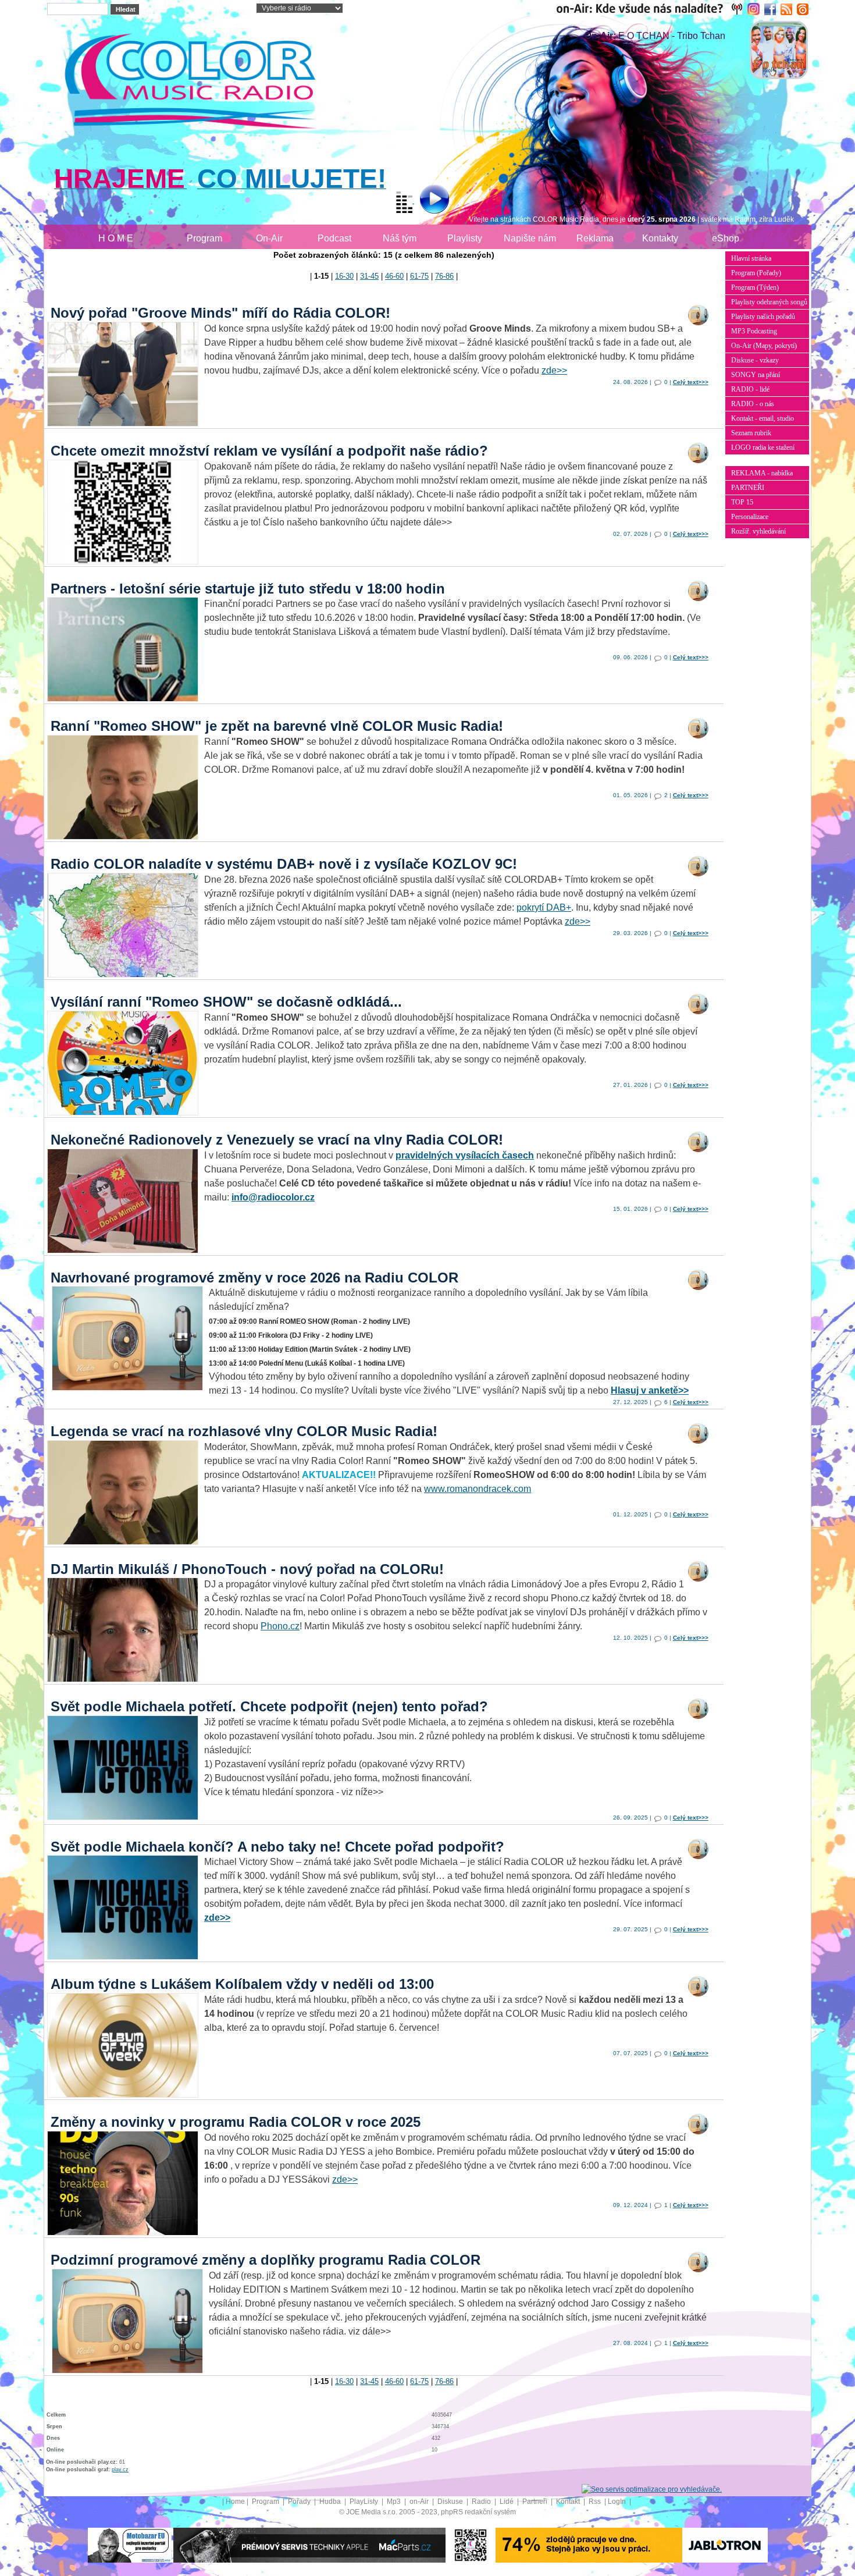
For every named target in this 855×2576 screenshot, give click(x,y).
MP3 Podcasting (754, 331)
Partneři (536, 2502)
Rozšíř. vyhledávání (758, 531)
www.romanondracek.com (478, 1489)
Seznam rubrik (751, 433)
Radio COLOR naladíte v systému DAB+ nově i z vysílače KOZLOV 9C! (284, 864)
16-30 (344, 276)
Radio (482, 2502)
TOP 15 (742, 502)
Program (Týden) (755, 287)
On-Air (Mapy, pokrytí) (764, 346)
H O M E (116, 238)
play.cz (120, 2470)
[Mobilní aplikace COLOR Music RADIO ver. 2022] (471, 2545)
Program (204, 238)
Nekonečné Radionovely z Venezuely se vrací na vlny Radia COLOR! (277, 1140)
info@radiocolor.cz (273, 1197)
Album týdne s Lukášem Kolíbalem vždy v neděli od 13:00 (242, 1984)
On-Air (269, 238)
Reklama (595, 238)
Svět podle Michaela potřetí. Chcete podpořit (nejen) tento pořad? (269, 1706)
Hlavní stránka (751, 258)
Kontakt (569, 2502)
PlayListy (365, 2502)
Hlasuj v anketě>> (650, 1390)
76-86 (444, 276)
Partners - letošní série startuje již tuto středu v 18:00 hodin (248, 589)
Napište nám (530, 238)
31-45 (369, 276)
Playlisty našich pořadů (763, 317)
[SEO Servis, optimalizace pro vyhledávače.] (652, 2489)
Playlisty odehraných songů (769, 302)
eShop (726, 238)
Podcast (334, 238)
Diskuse (451, 2502)
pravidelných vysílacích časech (465, 1155)
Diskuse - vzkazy (755, 360)
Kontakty (660, 238)
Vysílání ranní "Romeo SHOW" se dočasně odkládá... (226, 1002)
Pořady (300, 2502)
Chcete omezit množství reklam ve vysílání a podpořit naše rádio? (269, 451)
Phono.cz (280, 1626)
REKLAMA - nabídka (762, 473)
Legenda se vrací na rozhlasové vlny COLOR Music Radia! (244, 1431)
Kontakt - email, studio (763, 418)
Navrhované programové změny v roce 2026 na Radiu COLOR (254, 1278)
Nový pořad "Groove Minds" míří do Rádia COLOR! (220, 313)
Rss (596, 2502)
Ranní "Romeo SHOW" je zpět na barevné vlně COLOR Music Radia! (277, 726)
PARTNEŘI (748, 488)
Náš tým (400, 238)
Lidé (507, 2502)
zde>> (554, 370)
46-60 (394, 276)
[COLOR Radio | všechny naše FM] (652, 9)
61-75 (419, 276)
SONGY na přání (756, 375)
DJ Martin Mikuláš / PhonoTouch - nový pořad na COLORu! (247, 1569)
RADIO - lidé (750, 389)
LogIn (618, 2502)
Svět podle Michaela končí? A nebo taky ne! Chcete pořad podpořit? (277, 1847)
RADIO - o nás (753, 404)
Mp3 (395, 2502)
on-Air (420, 2502)
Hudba (331, 2502)
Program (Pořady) (756, 273)
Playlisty (465, 238)
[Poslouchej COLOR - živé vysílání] (425, 201)
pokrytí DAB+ (544, 907)
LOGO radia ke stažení (763, 447)
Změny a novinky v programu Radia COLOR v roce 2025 (236, 2122)
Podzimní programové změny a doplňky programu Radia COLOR (266, 2260)
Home (235, 2502)
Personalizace (750, 517)
